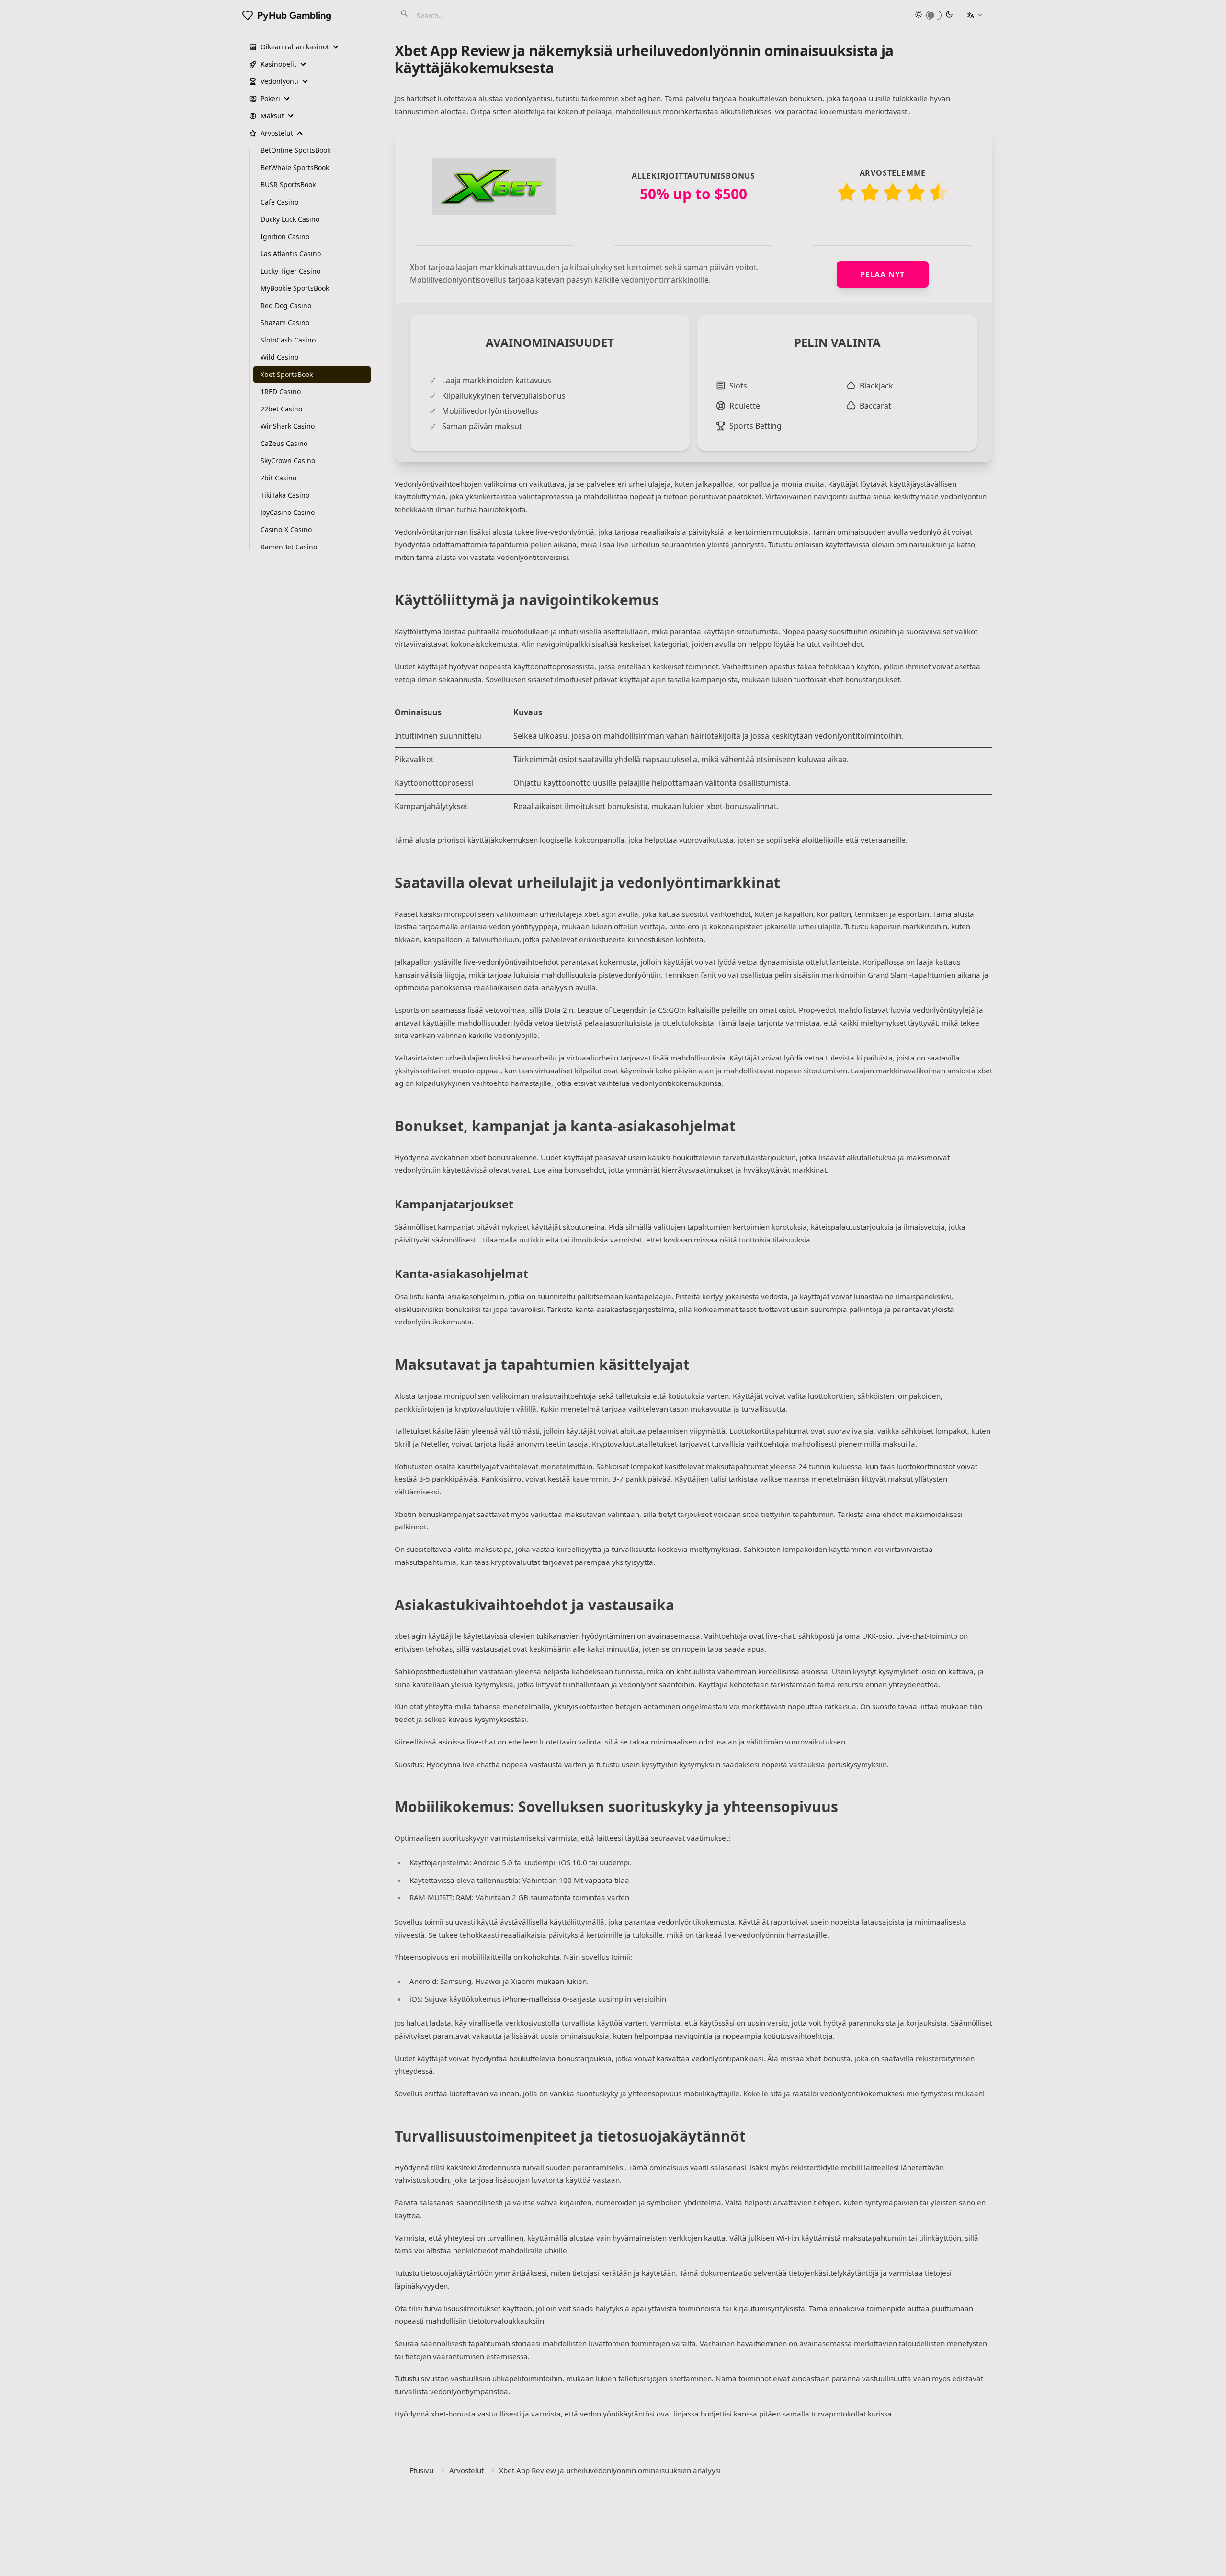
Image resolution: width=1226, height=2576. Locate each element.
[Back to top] (1209, 2559)
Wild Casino (279, 357)
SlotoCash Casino (288, 340)
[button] (975, 15)
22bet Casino (281, 409)
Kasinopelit (278, 64)
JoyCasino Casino (288, 512)
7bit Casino (278, 478)
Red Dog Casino (286, 305)
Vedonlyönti (279, 81)
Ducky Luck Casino (290, 219)
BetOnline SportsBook (295, 150)
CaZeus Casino (284, 443)
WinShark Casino (288, 426)
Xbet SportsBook (287, 374)
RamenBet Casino (289, 547)
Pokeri (270, 98)
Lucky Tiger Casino (290, 271)
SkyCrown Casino (288, 461)
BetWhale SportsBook (295, 167)
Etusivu (421, 2470)
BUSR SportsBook (288, 185)
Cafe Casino (279, 202)
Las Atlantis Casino (291, 254)
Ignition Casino (285, 236)
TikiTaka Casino (285, 495)
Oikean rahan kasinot (295, 47)
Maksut (272, 116)
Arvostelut (466, 2470)
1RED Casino (281, 392)
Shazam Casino (285, 323)
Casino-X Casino (286, 530)
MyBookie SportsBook (295, 288)
